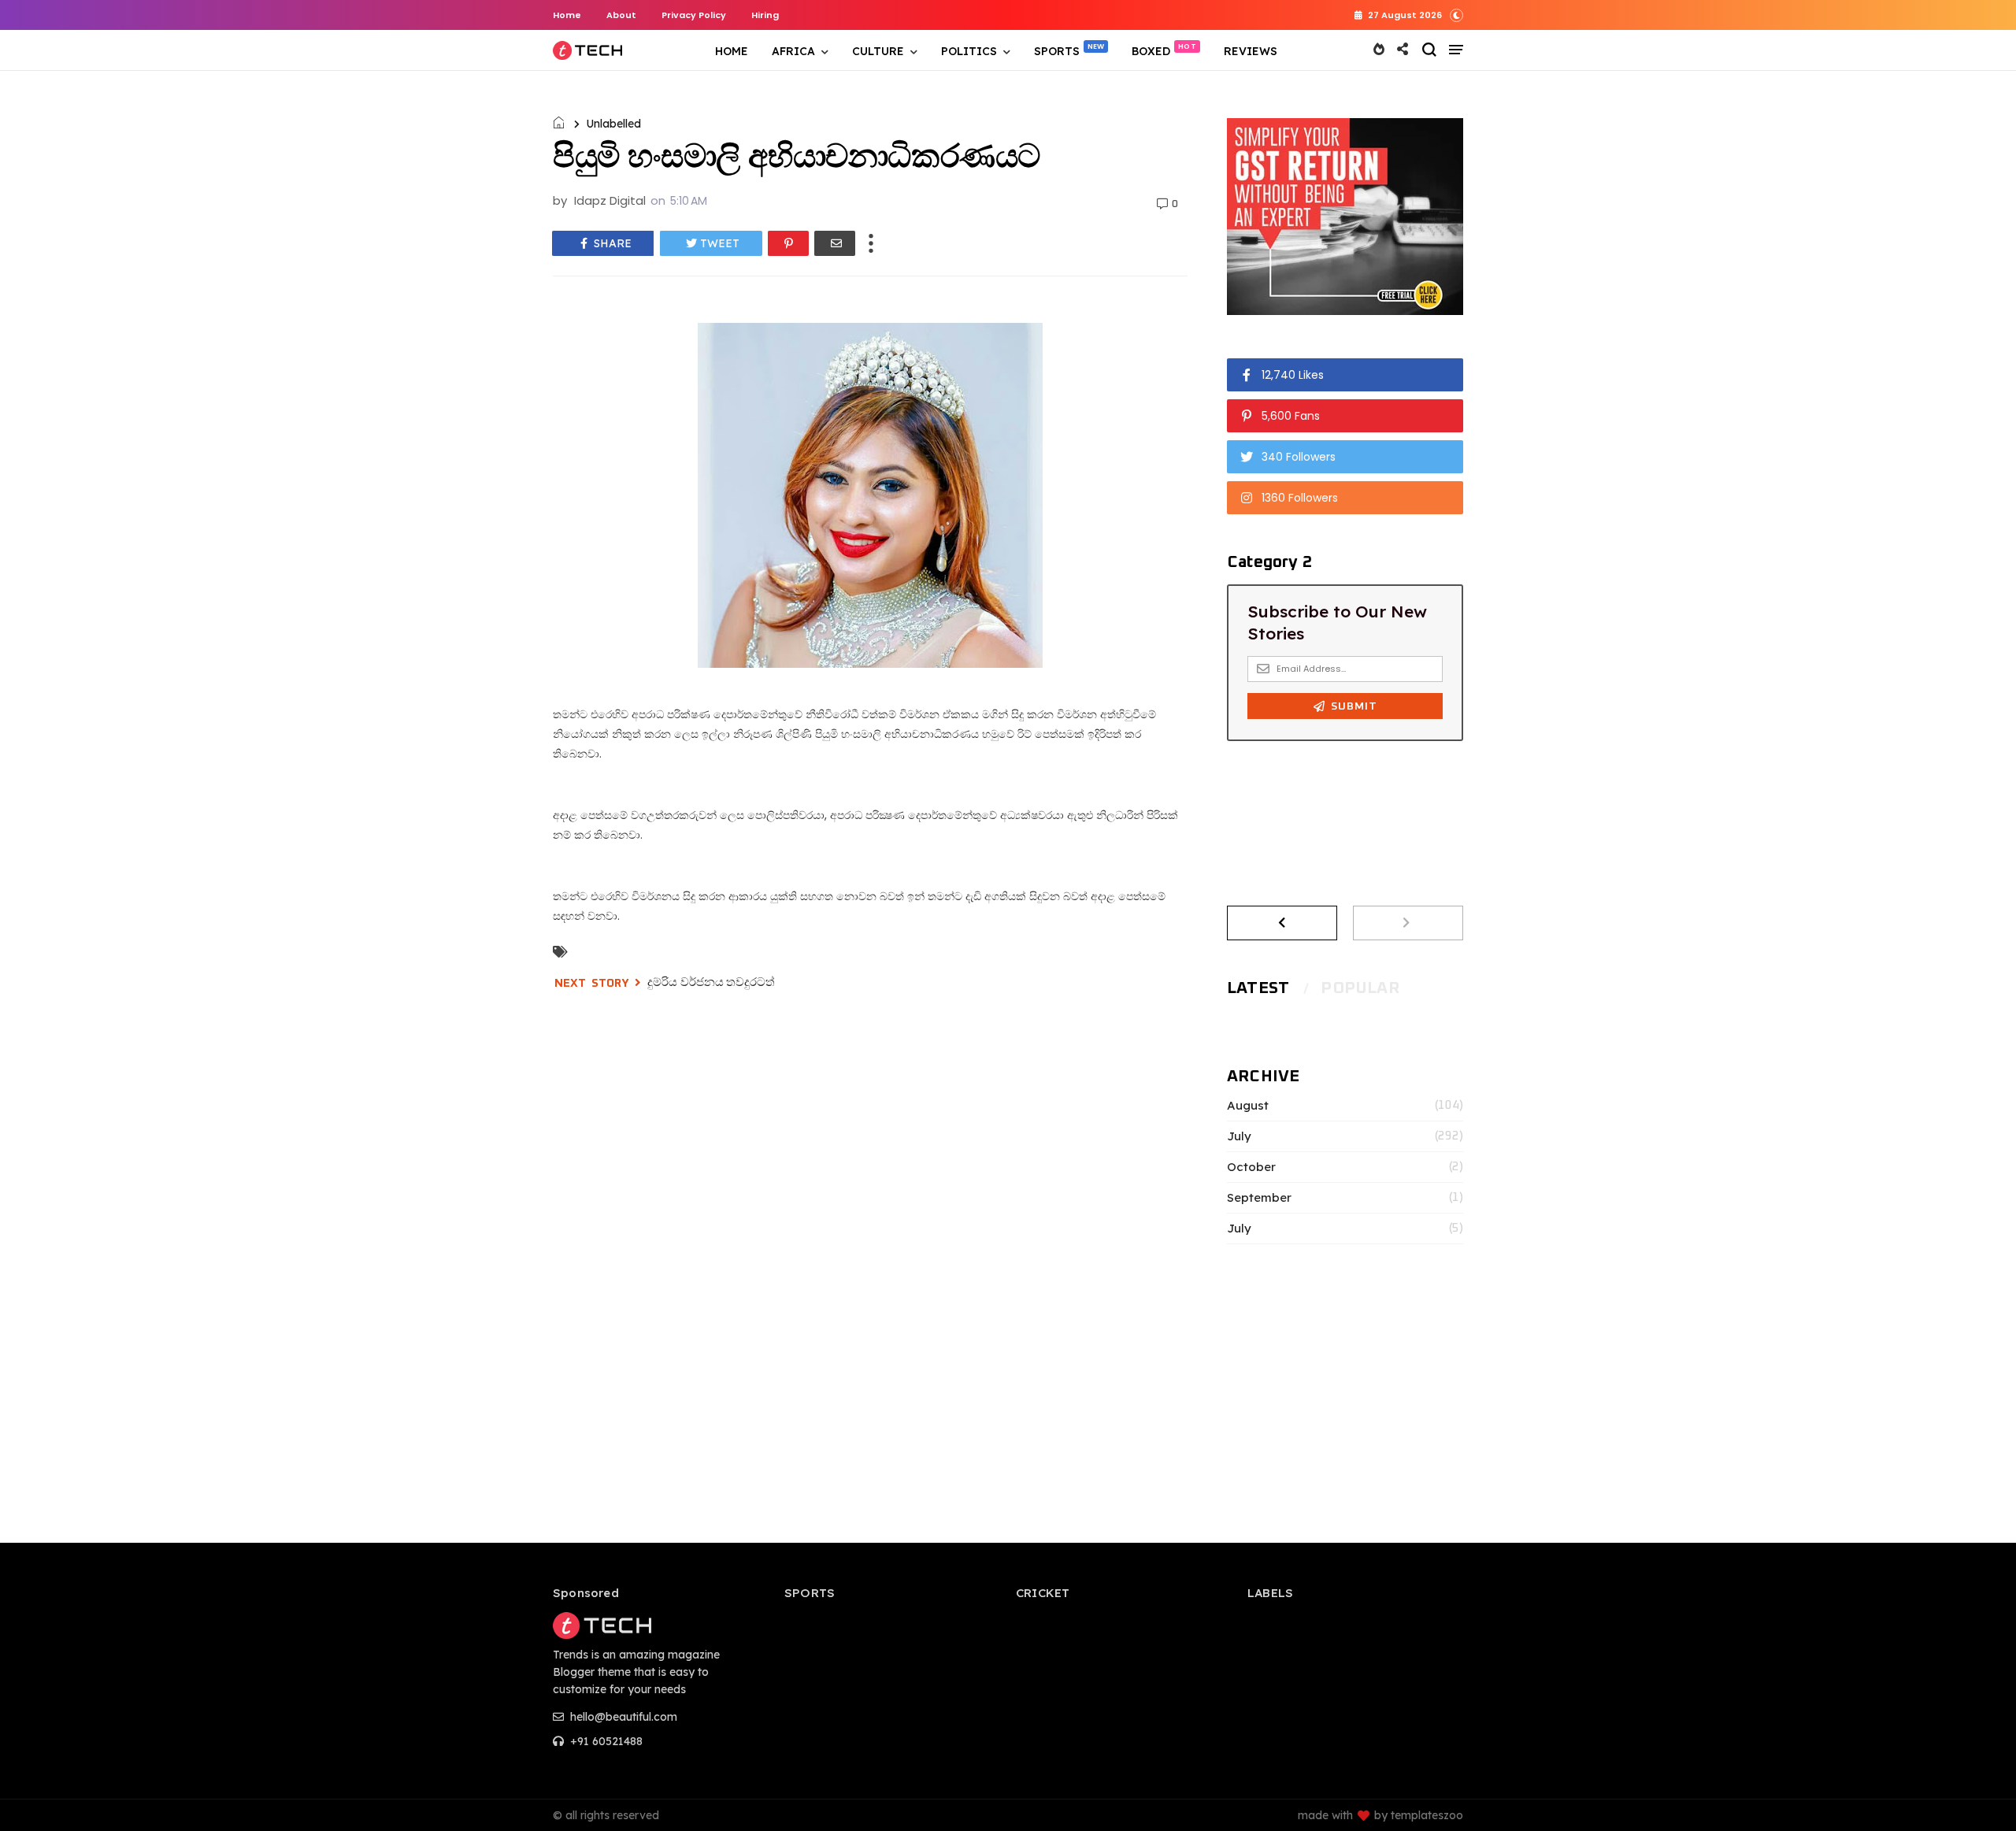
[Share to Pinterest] (788, 243)
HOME (732, 51)
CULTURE (878, 51)
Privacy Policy (694, 15)
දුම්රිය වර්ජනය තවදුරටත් (711, 982)
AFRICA (793, 51)
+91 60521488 (605, 1741)
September (1259, 1198)
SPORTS (1057, 51)
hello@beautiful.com (622, 1717)
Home (567, 15)
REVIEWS (1251, 51)
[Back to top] (1977, 1793)
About (621, 15)
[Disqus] (870, 1228)
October (1251, 1167)
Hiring (765, 15)
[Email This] (835, 243)
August (1248, 1106)
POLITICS (969, 51)
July (1239, 1136)
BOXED (1151, 51)
